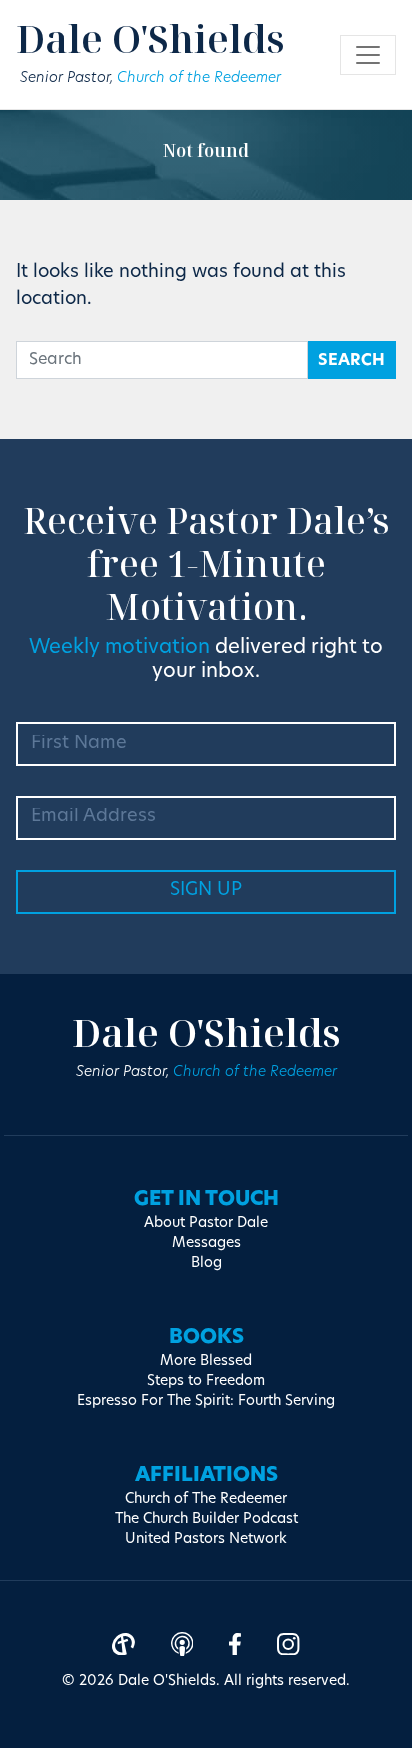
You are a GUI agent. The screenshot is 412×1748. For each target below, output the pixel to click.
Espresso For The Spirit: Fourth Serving (206, 1401)
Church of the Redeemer (199, 78)
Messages (206, 1243)
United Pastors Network (206, 1539)
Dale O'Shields (150, 38)
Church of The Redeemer (206, 1499)
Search (351, 361)
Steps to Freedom (206, 1381)
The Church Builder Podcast (206, 1519)
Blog (206, 1263)
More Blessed (206, 1361)
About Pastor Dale (206, 1223)
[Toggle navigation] (368, 55)
